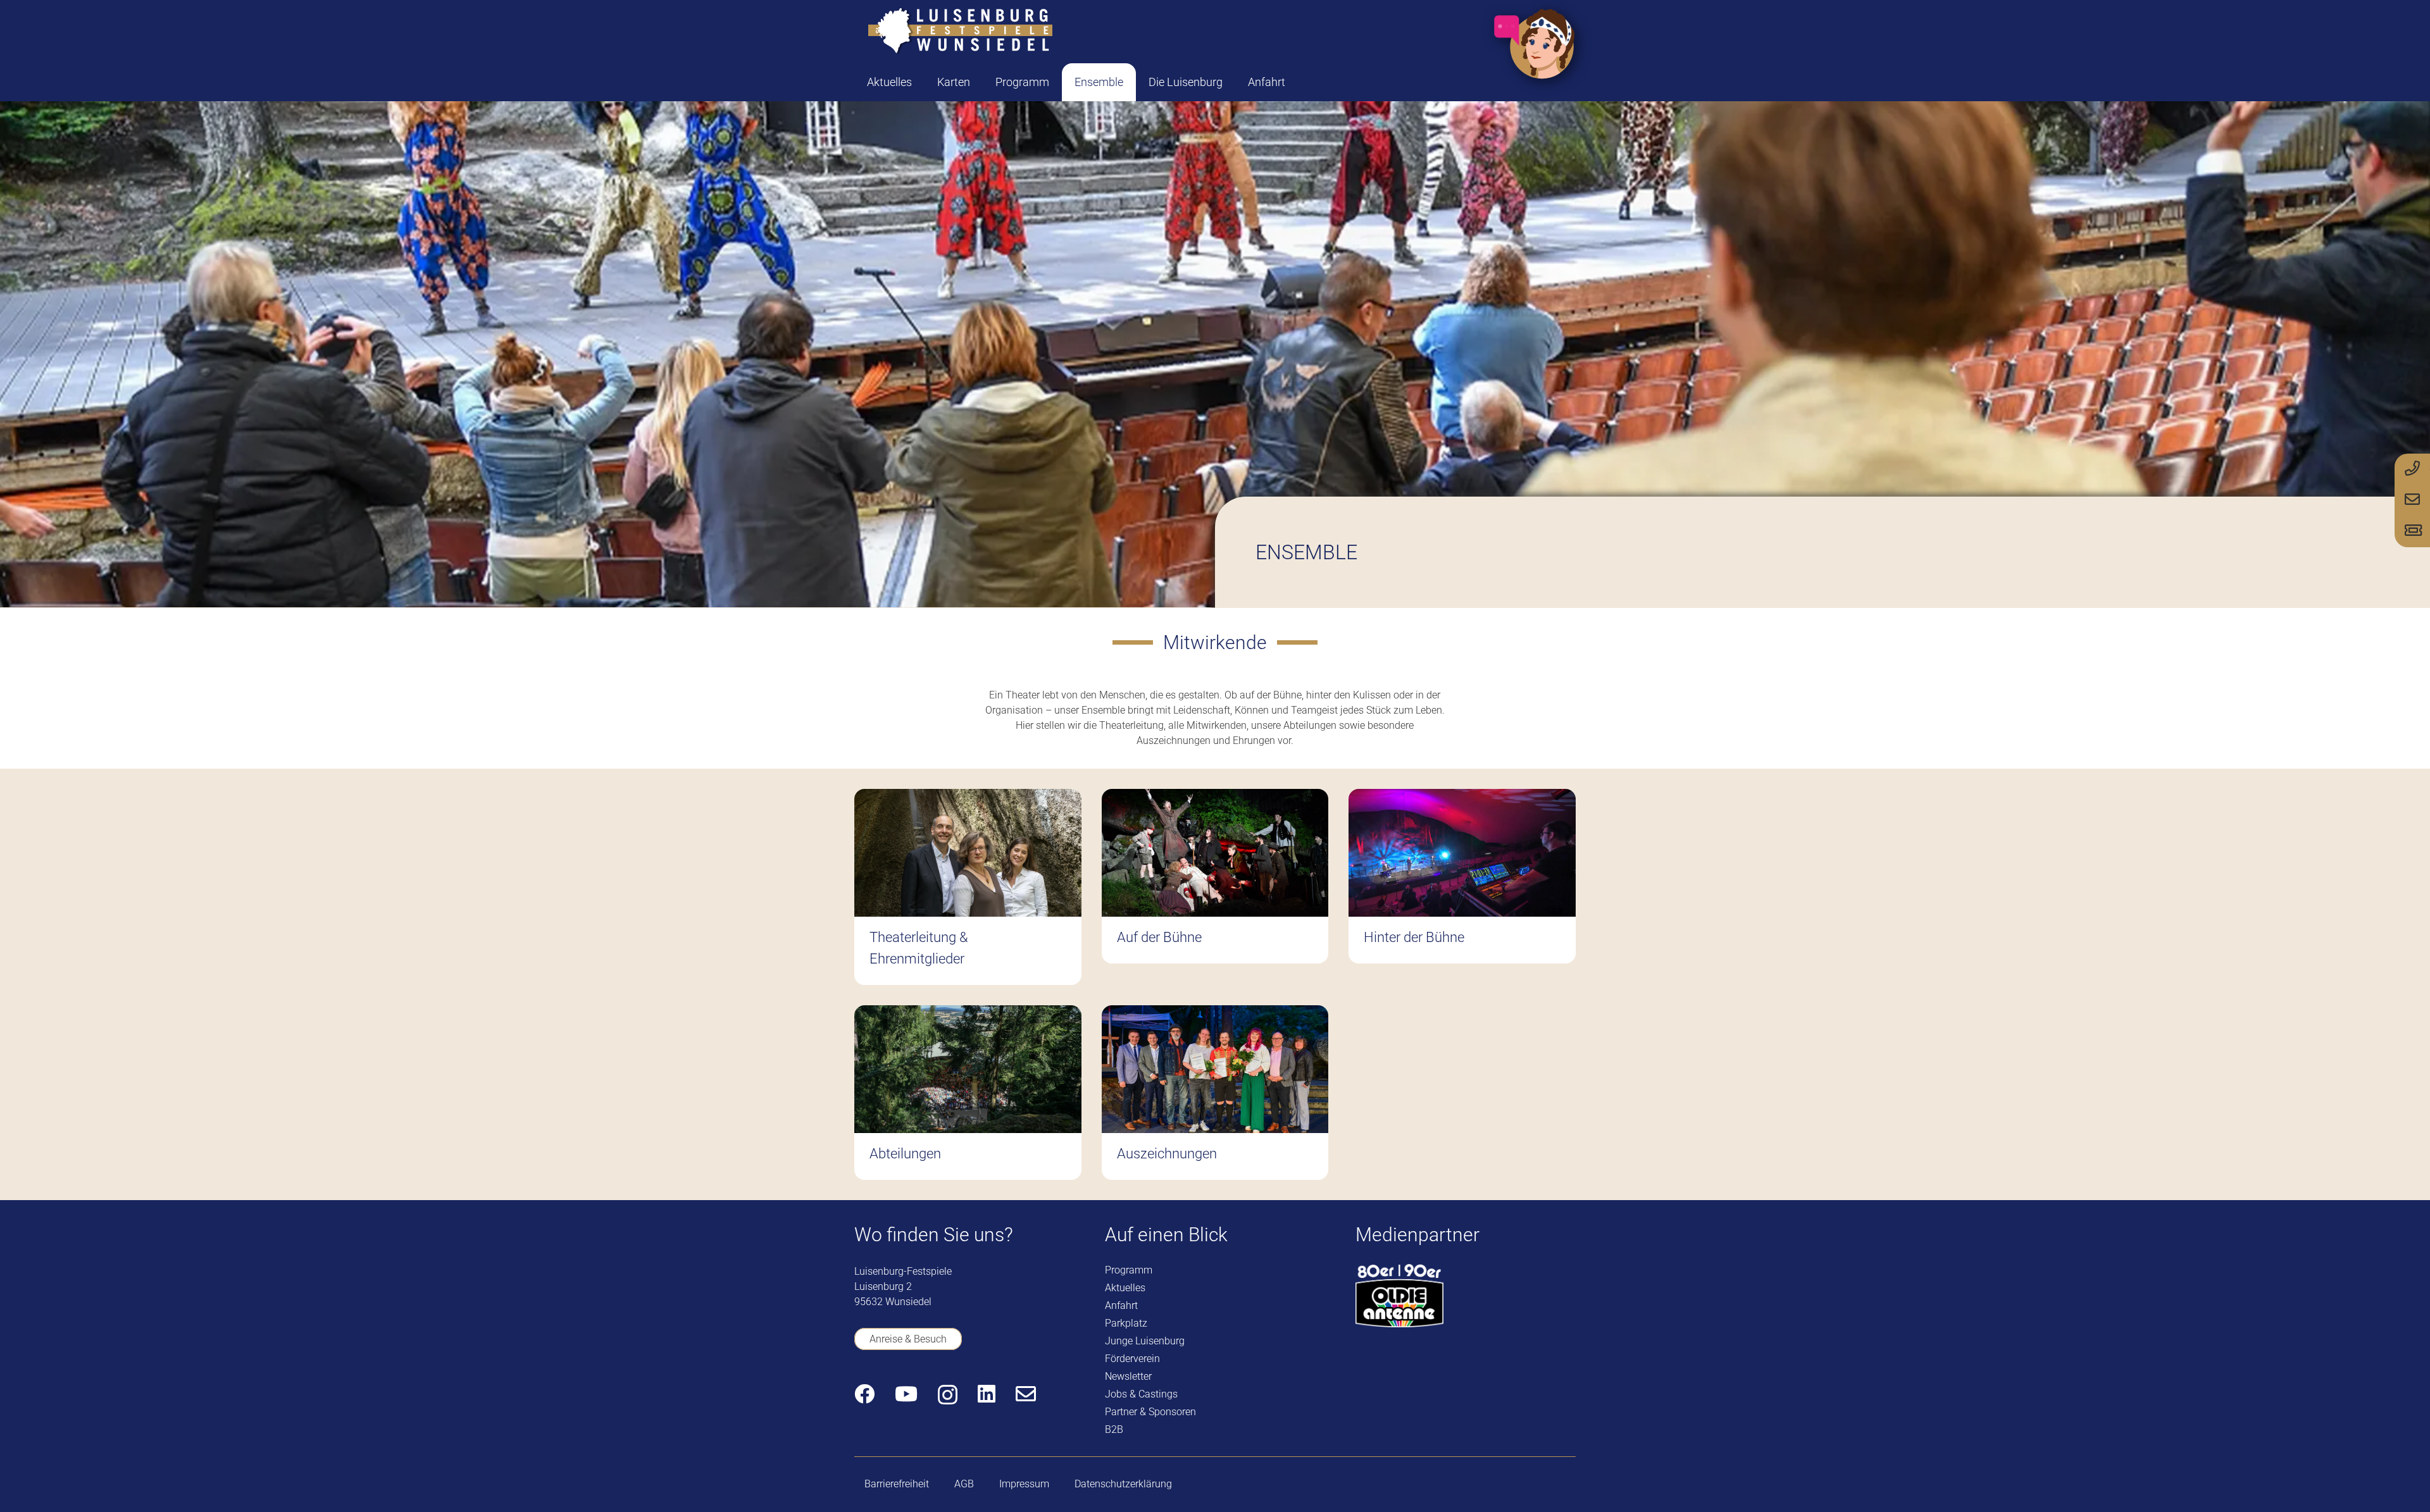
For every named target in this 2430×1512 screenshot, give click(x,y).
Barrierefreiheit (897, 1484)
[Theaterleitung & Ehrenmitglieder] (968, 887)
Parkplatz (1126, 1323)
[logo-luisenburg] (960, 32)
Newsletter (1128, 1376)
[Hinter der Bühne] (1462, 887)
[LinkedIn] (987, 1394)
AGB (964, 1484)
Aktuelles (1125, 1288)
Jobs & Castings (1141, 1394)
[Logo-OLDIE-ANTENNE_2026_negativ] (1399, 1296)
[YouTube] (906, 1394)
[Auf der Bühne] (1215, 887)
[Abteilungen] (968, 1093)
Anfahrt (1121, 1305)
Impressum (1024, 1484)
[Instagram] (948, 1395)
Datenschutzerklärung (1123, 1484)
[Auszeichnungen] (1215, 1093)
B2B (1114, 1429)
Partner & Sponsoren (1150, 1412)
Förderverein (1132, 1359)
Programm (1129, 1270)
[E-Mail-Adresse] (1026, 1394)
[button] (980, 82)
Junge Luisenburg (1145, 1341)
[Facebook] (864, 1394)
